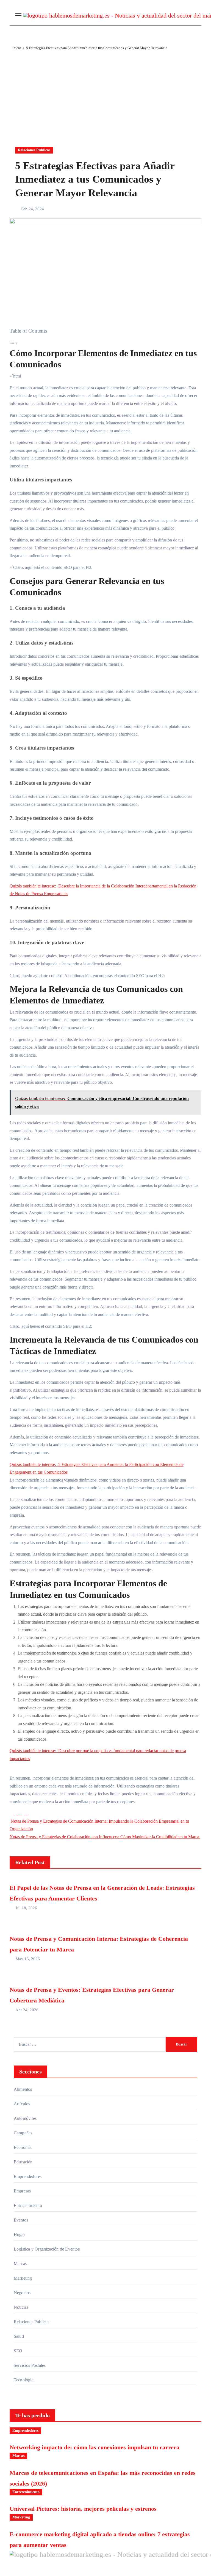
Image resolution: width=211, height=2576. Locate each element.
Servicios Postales (30, 2365)
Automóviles (25, 2118)
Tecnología (24, 2380)
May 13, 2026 (28, 1959)
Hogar (19, 2235)
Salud (19, 2336)
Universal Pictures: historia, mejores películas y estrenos (83, 2509)
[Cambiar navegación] (18, 15)
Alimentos (23, 2089)
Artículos (22, 2104)
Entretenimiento (28, 2205)
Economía (23, 2147)
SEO (18, 2351)
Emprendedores (28, 2176)
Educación (23, 2162)
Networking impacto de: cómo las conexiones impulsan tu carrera (95, 2447)
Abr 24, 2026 (27, 2010)
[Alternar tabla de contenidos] (14, 343)
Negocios (22, 2293)
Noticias (21, 2307)
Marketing (23, 2278)
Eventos (21, 2220)
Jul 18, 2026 (26, 1908)
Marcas (20, 2264)
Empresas (22, 2191)
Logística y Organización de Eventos (47, 2249)
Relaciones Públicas (34, 150)
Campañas (23, 2133)
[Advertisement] (105, 92)
